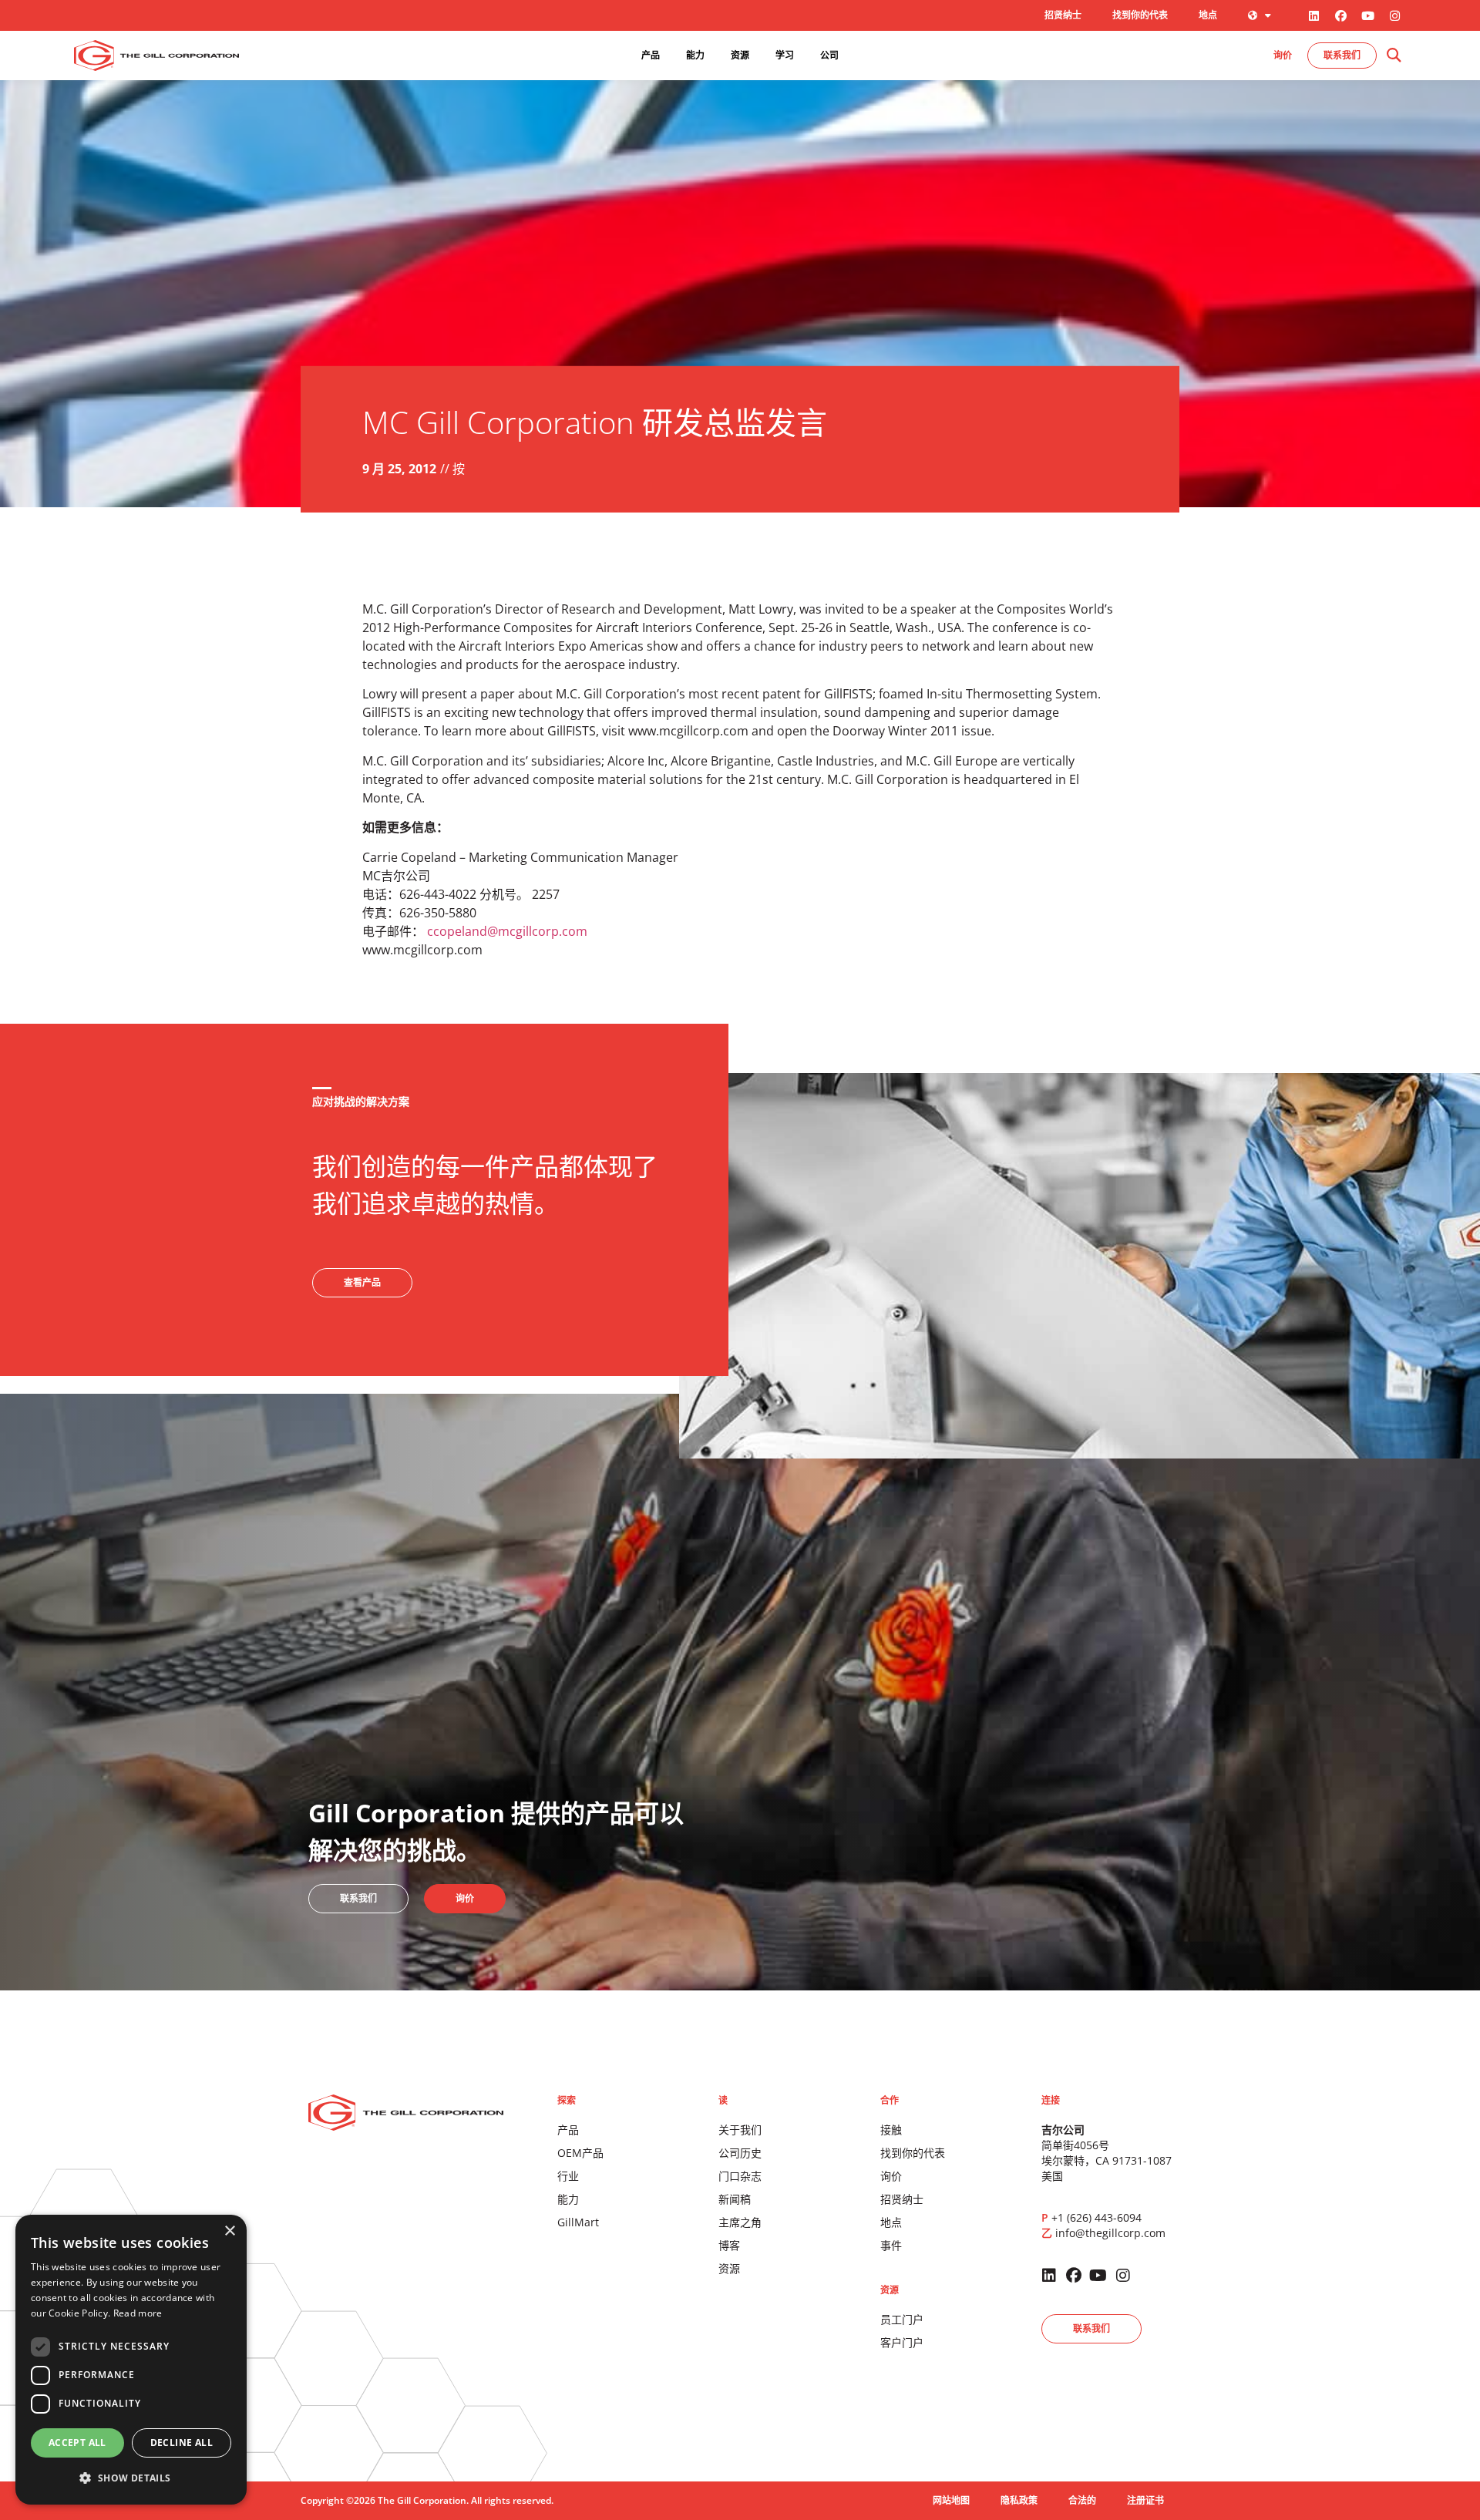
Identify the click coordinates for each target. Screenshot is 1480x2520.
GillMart (578, 2222)
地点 (1208, 15)
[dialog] (131, 2360)
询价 (891, 2176)
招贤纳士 (1063, 15)
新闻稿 (735, 2199)
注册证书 (1145, 2500)
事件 (891, 2245)
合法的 (1082, 2500)
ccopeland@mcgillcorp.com (507, 931)
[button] (1393, 56)
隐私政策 (1019, 2500)
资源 (729, 2268)
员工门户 (902, 2319)
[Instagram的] (1394, 15)
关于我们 (740, 2130)
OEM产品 (580, 2153)
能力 (568, 2199)
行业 (568, 2176)
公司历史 (740, 2153)
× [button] (229, 2231)
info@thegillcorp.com (1110, 2233)
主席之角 (740, 2222)
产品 (568, 2130)
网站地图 (951, 2500)
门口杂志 (740, 2176)
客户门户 (902, 2342)
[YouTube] (1367, 15)
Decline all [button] (182, 2443)
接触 (891, 2130)
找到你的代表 (1140, 15)
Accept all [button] (77, 2443)
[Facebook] (1340, 15)
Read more (138, 2313)
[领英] (1313, 15)
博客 (729, 2245)
